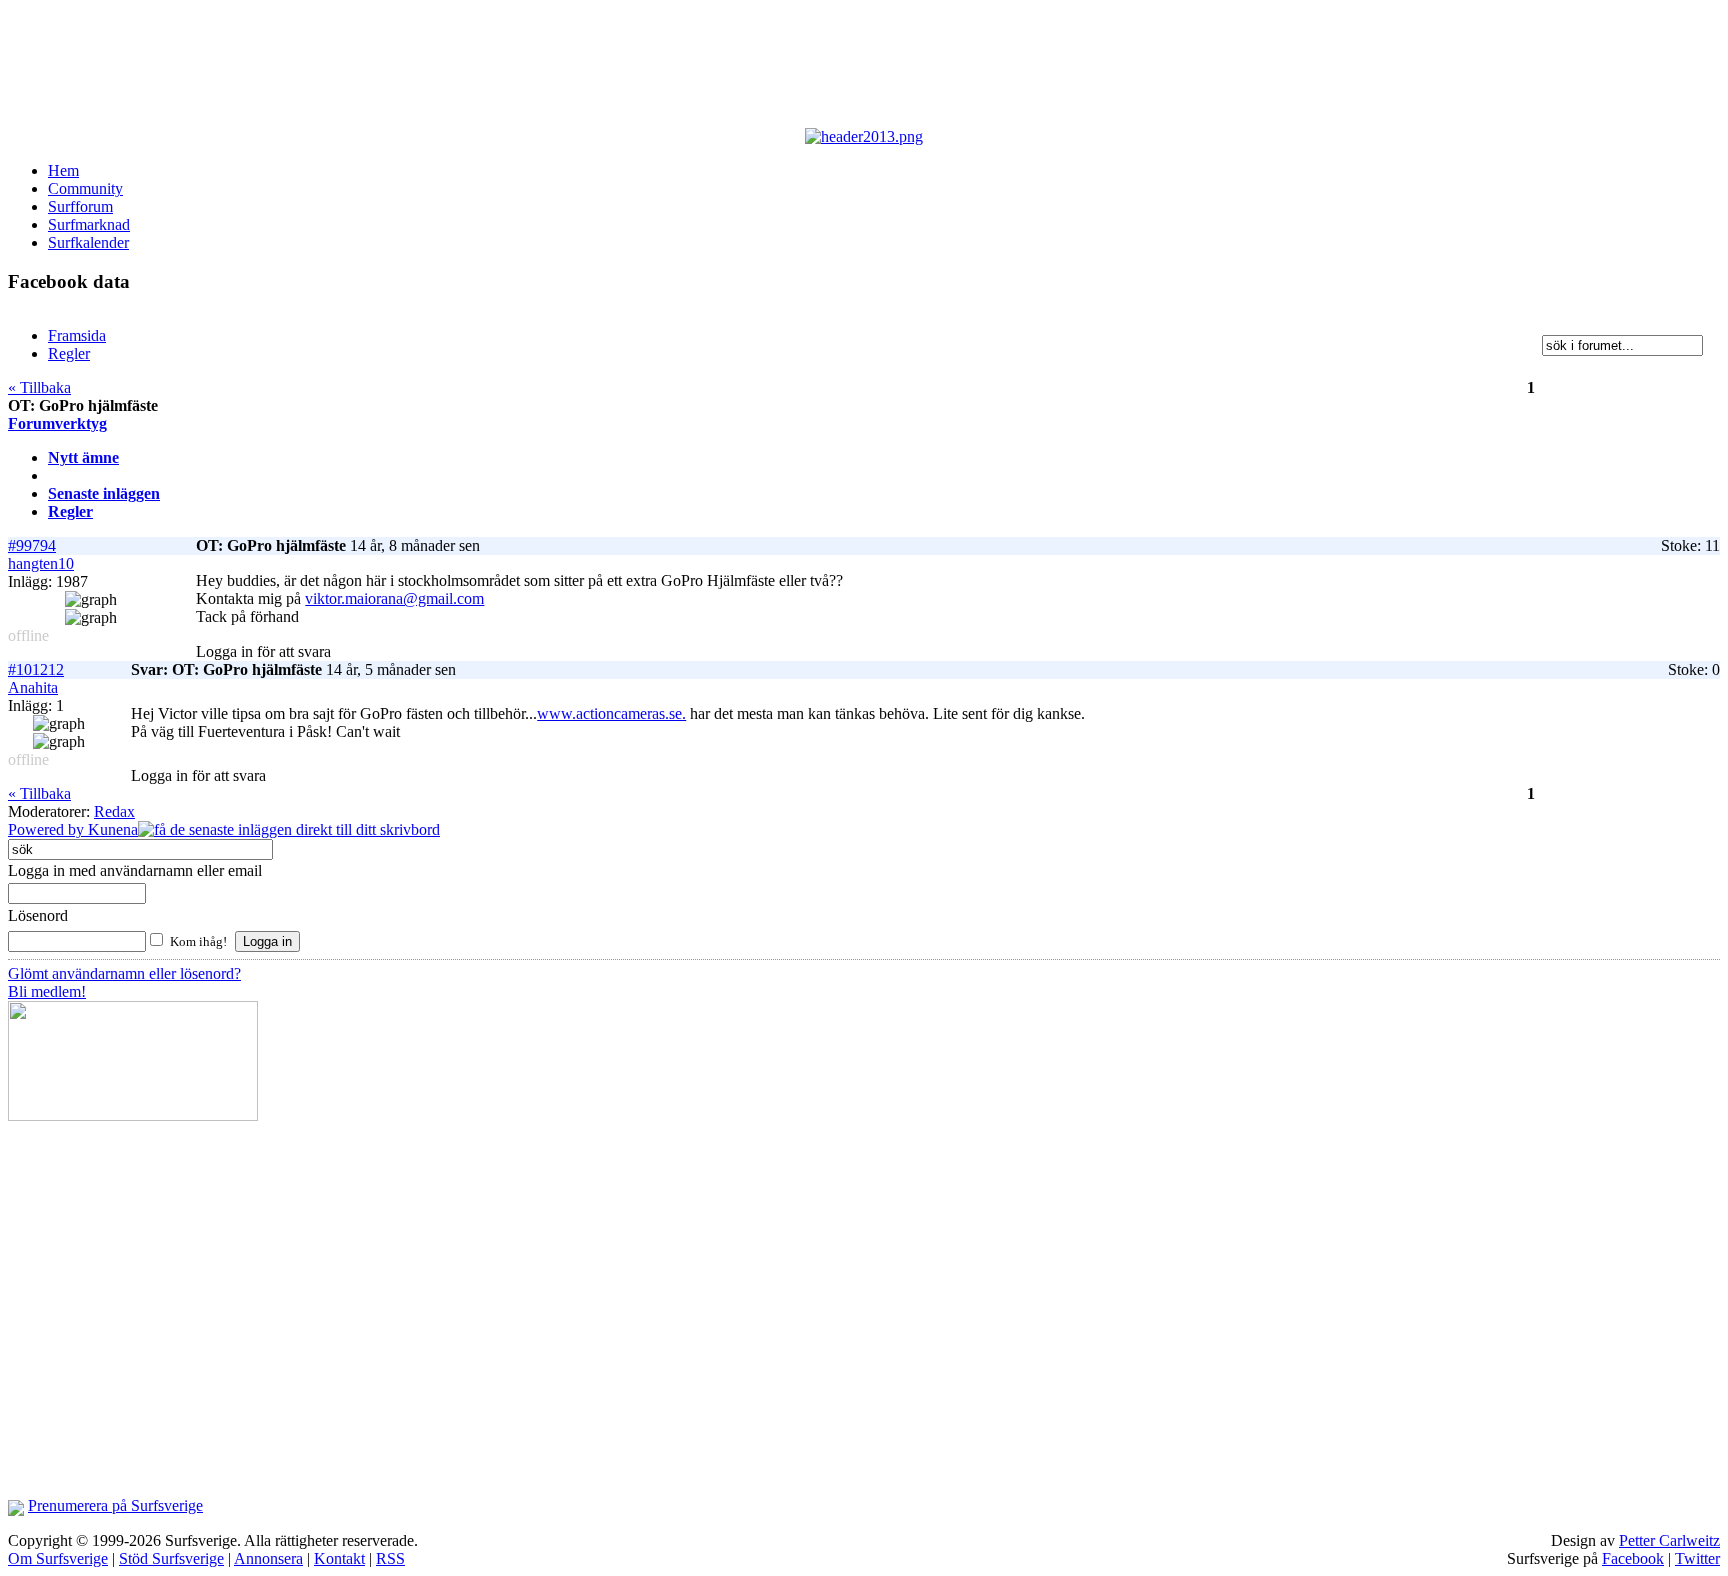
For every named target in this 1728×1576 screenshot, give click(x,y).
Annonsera (268, 1558)
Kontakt (339, 1558)
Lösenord (38, 915)
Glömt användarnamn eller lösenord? (124, 973)
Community (85, 188)
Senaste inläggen (104, 493)
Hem (63, 170)
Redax (114, 811)
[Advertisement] (498, 68)
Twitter (1697, 1558)
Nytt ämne (83, 457)
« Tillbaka (39, 387)
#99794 (32, 545)
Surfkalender (88, 242)
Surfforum (80, 206)
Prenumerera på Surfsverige (115, 1505)
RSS (390, 1558)
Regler (70, 511)
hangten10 (41, 563)
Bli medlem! (47, 991)
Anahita (33, 687)
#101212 (36, 669)
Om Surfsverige (58, 1558)
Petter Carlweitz (1669, 1540)
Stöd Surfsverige (171, 1558)
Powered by (48, 829)
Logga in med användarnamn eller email (135, 870)
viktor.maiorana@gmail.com (394, 598)
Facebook (1633, 1558)
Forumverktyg (57, 423)
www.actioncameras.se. (611, 713)
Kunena (113, 829)
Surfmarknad (89, 224)
